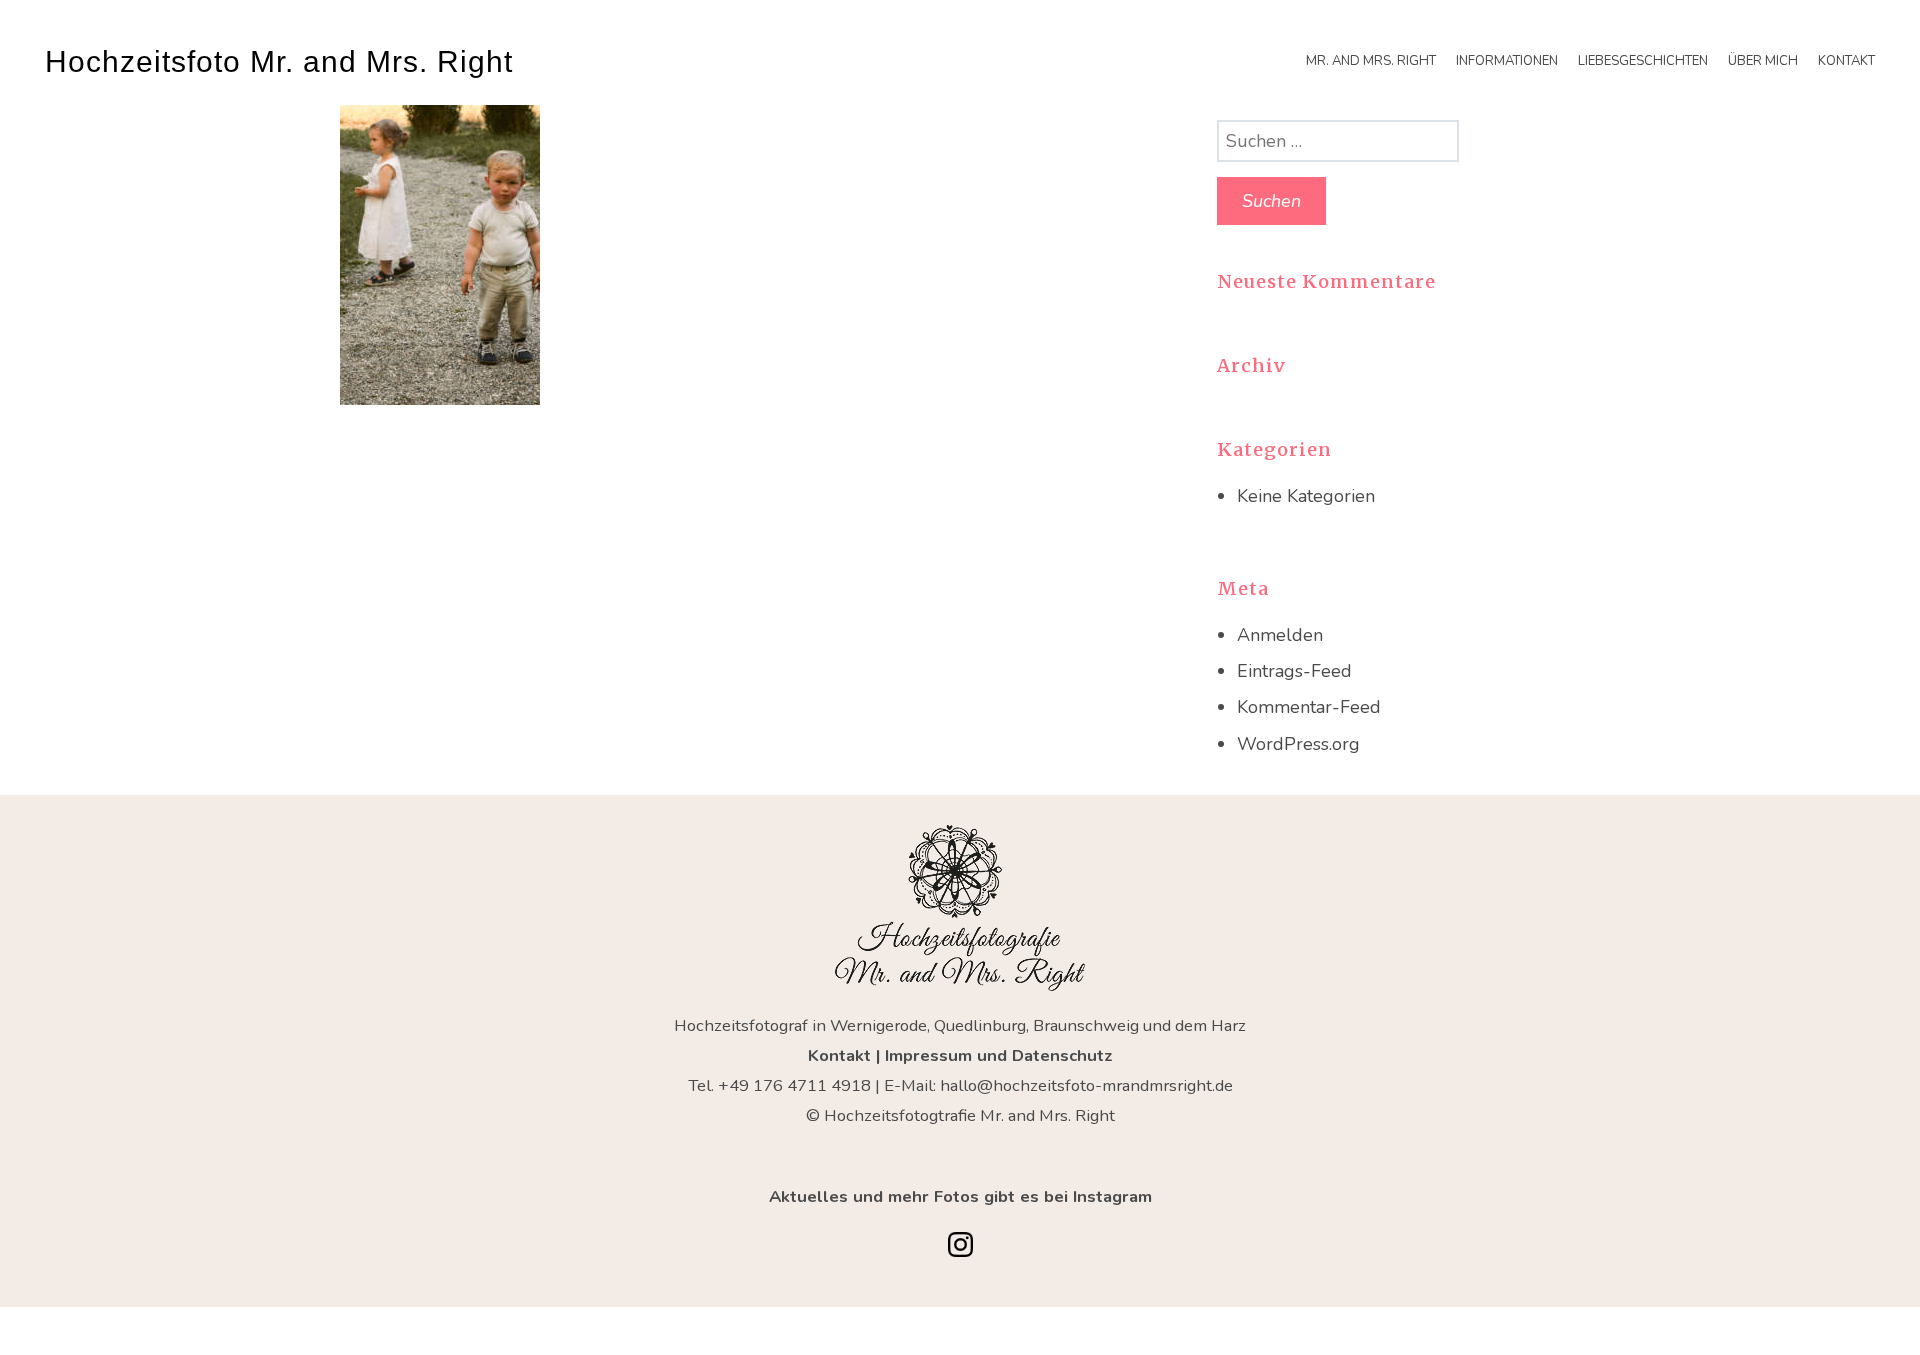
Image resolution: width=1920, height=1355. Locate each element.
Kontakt (1846, 61)
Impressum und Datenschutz (999, 1055)
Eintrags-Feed (1294, 671)
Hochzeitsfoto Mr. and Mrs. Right (279, 61)
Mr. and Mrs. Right (1371, 61)
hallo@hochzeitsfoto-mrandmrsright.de (1086, 1085)
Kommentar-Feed (1309, 707)
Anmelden (1280, 635)
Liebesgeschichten (1643, 61)
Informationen (1507, 61)
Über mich (1763, 61)
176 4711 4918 (812, 1085)
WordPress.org (1298, 744)
